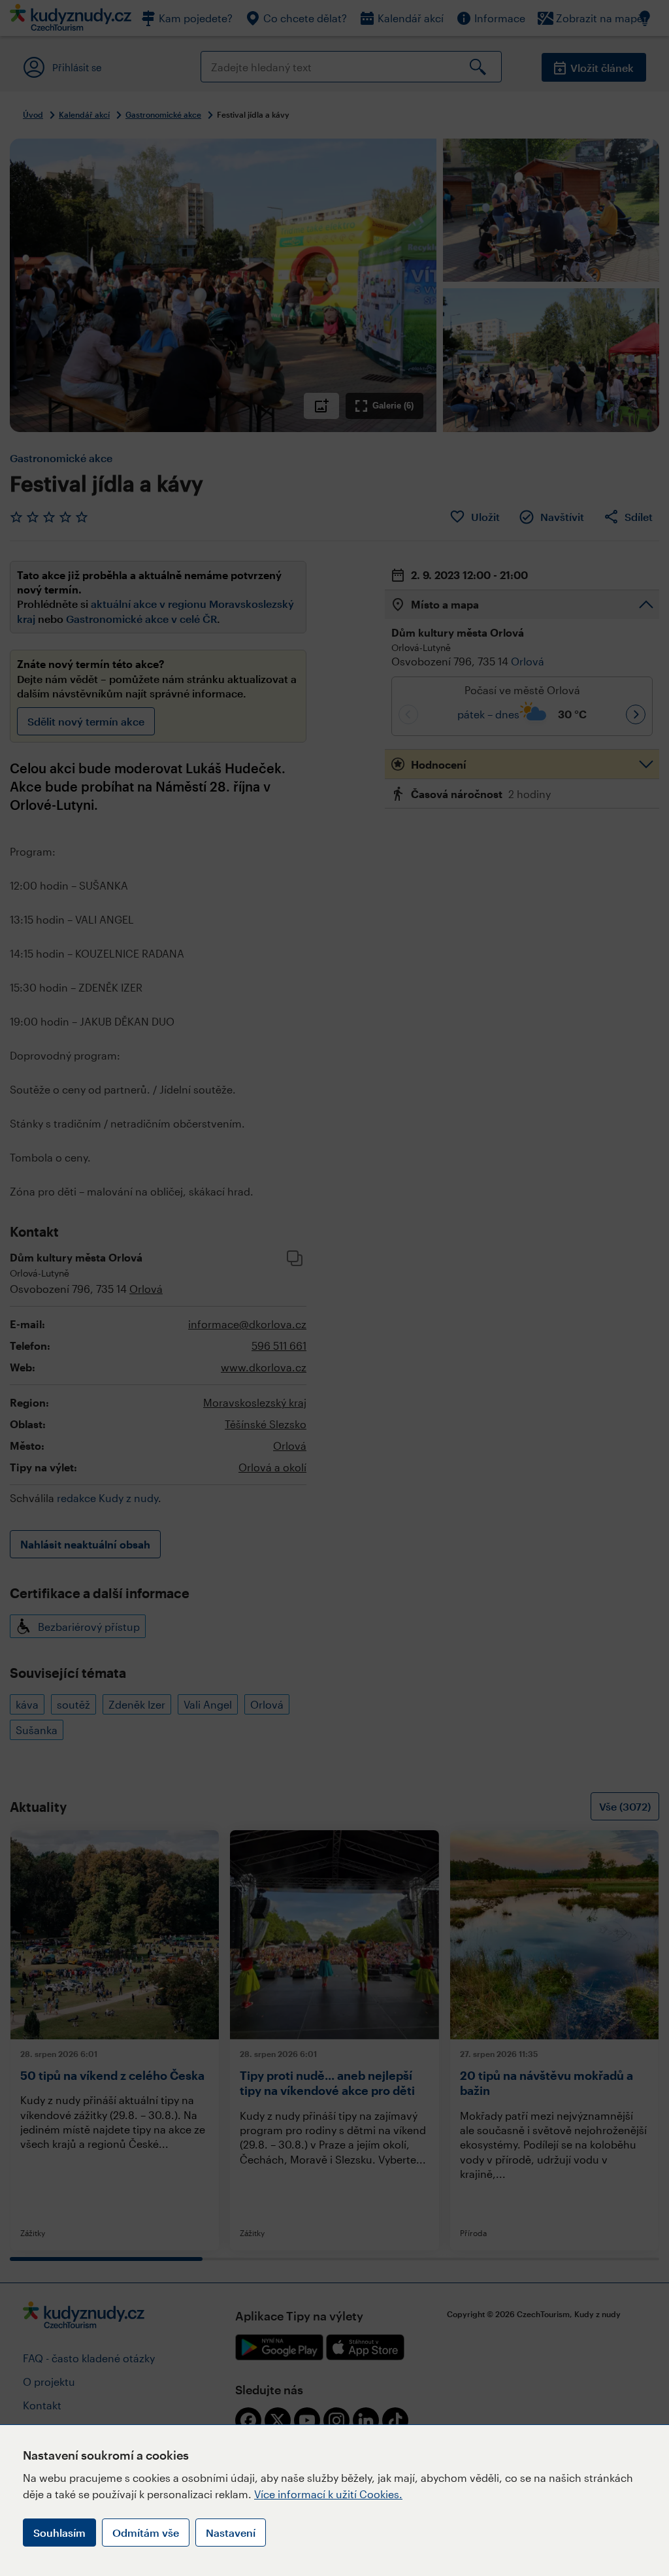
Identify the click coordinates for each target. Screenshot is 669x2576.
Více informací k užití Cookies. (328, 2494)
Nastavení (231, 2533)
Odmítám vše (146, 2533)
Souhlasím (59, 2533)
